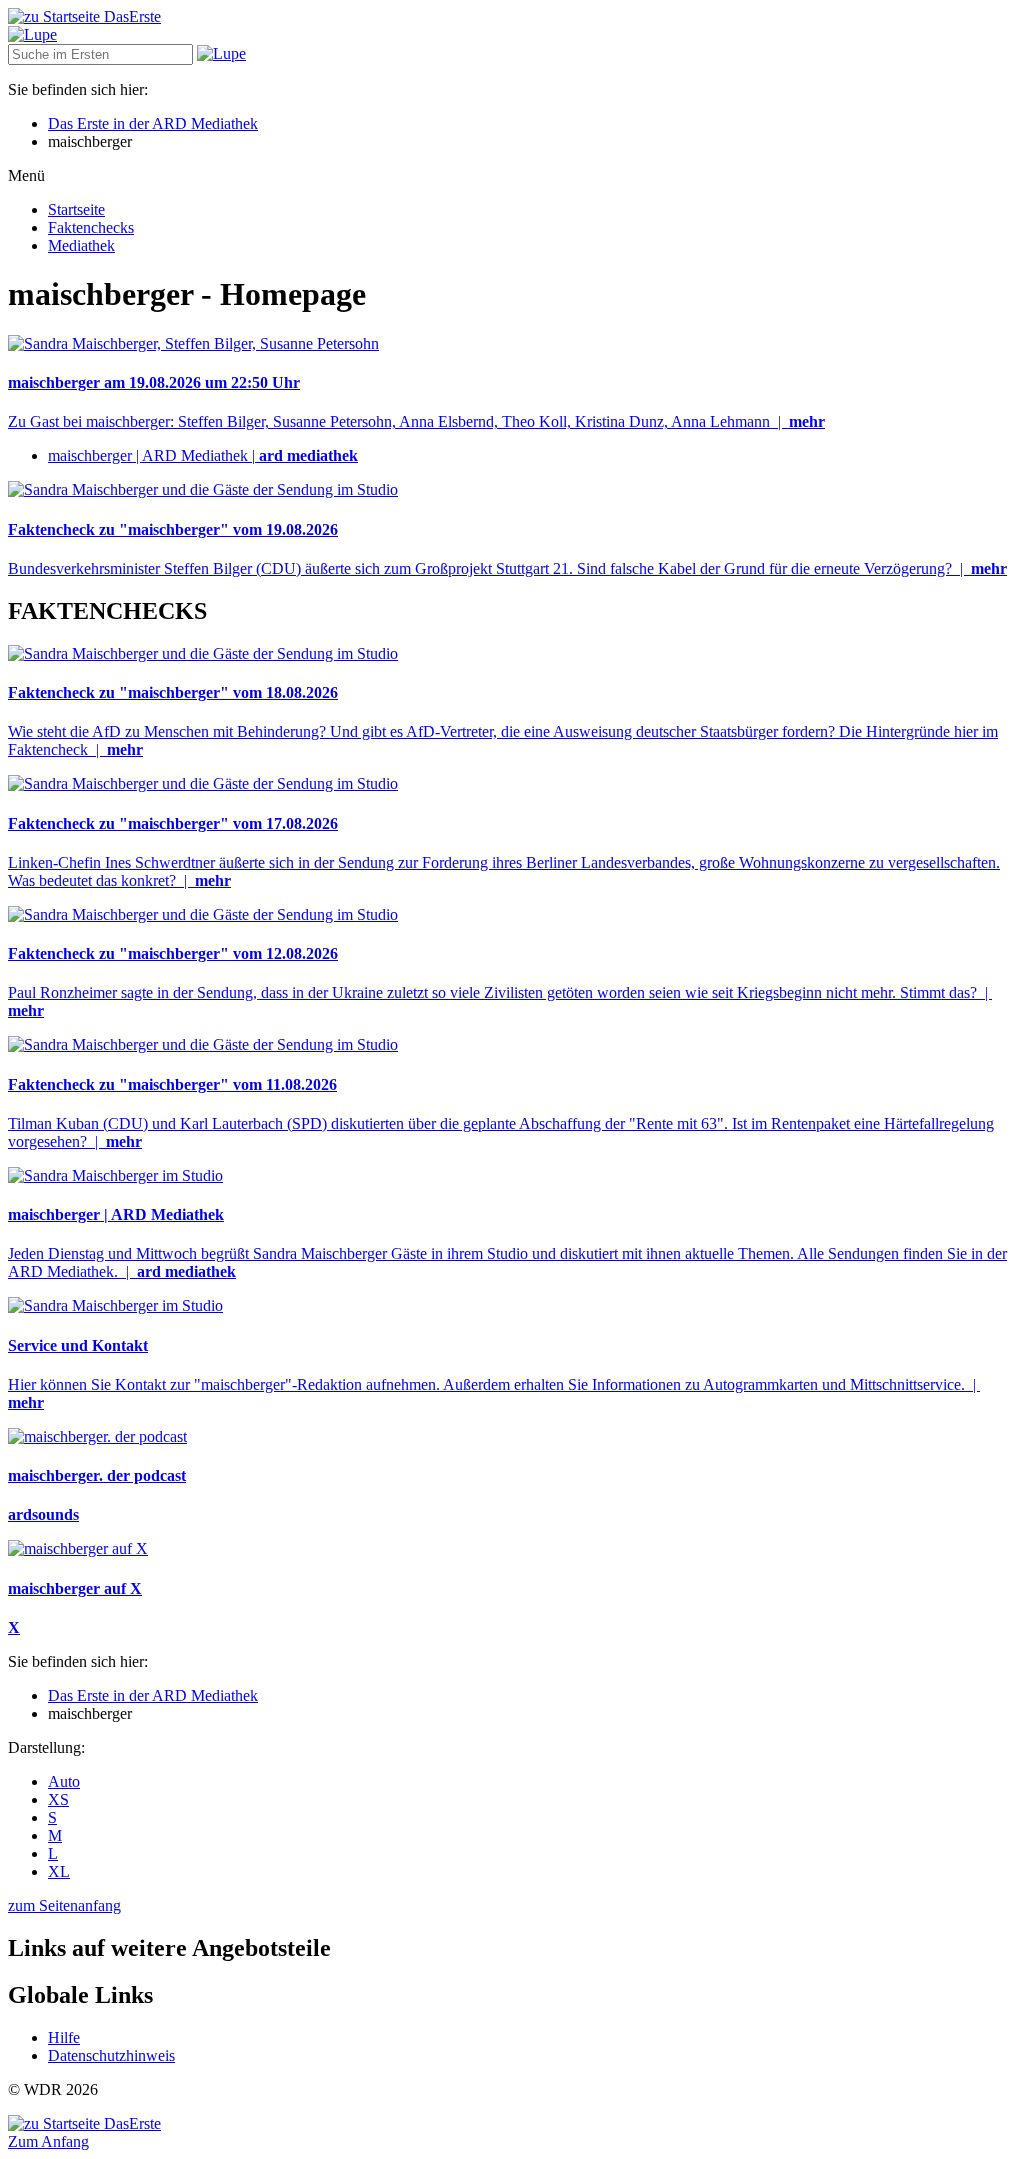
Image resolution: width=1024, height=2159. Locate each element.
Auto (64, 1781)
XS (58, 1799)
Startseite (76, 209)
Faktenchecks (91, 227)
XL (59, 1871)
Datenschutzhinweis (111, 2055)
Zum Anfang (48, 2141)
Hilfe (64, 2037)
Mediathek (81, 245)
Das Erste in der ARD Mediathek (153, 123)
